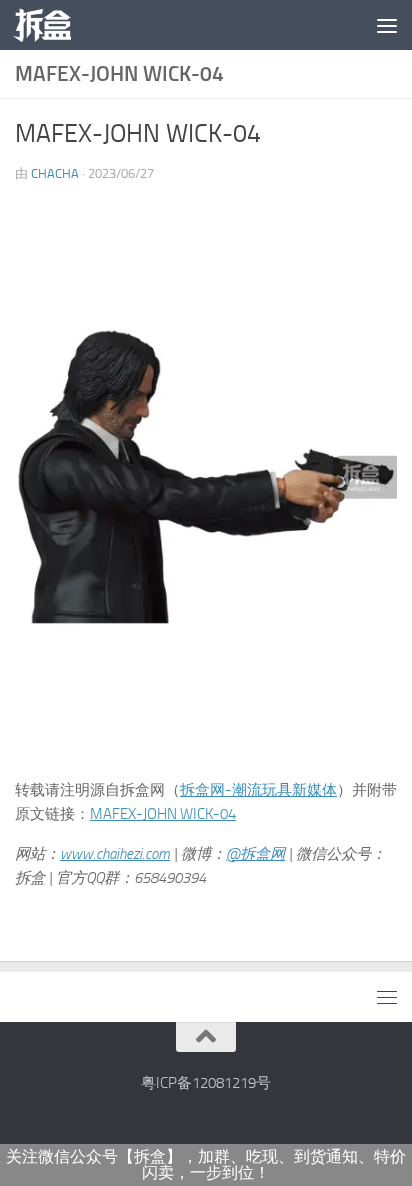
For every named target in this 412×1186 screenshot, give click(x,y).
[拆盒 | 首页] (52, 25)
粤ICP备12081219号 (206, 1083)
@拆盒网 (255, 854)
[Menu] (387, 25)
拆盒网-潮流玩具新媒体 (258, 790)
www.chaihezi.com (115, 854)
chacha (55, 173)
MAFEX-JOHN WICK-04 (163, 814)
